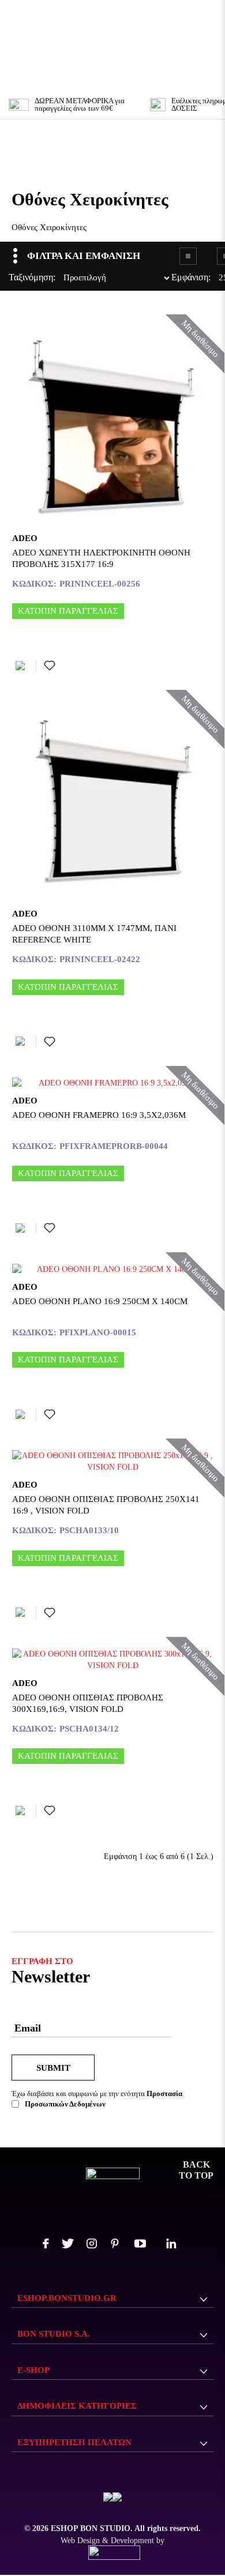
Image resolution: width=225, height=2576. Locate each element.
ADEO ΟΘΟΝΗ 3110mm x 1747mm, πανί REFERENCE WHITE (94, 934)
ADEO (25, 538)
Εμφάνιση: (174, 277)
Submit (53, 2068)
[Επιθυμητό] (50, 666)
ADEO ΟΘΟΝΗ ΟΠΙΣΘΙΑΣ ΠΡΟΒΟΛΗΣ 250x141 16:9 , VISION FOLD (106, 1505)
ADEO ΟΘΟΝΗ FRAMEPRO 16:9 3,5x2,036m (99, 1115)
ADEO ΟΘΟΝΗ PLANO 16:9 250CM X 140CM (100, 1301)
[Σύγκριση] (22, 666)
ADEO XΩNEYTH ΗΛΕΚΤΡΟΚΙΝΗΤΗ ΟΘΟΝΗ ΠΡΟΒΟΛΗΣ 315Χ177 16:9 (101, 558)
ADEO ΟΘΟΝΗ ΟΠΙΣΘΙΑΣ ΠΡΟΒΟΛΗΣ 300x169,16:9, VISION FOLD (88, 1703)
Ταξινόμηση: (12, 277)
